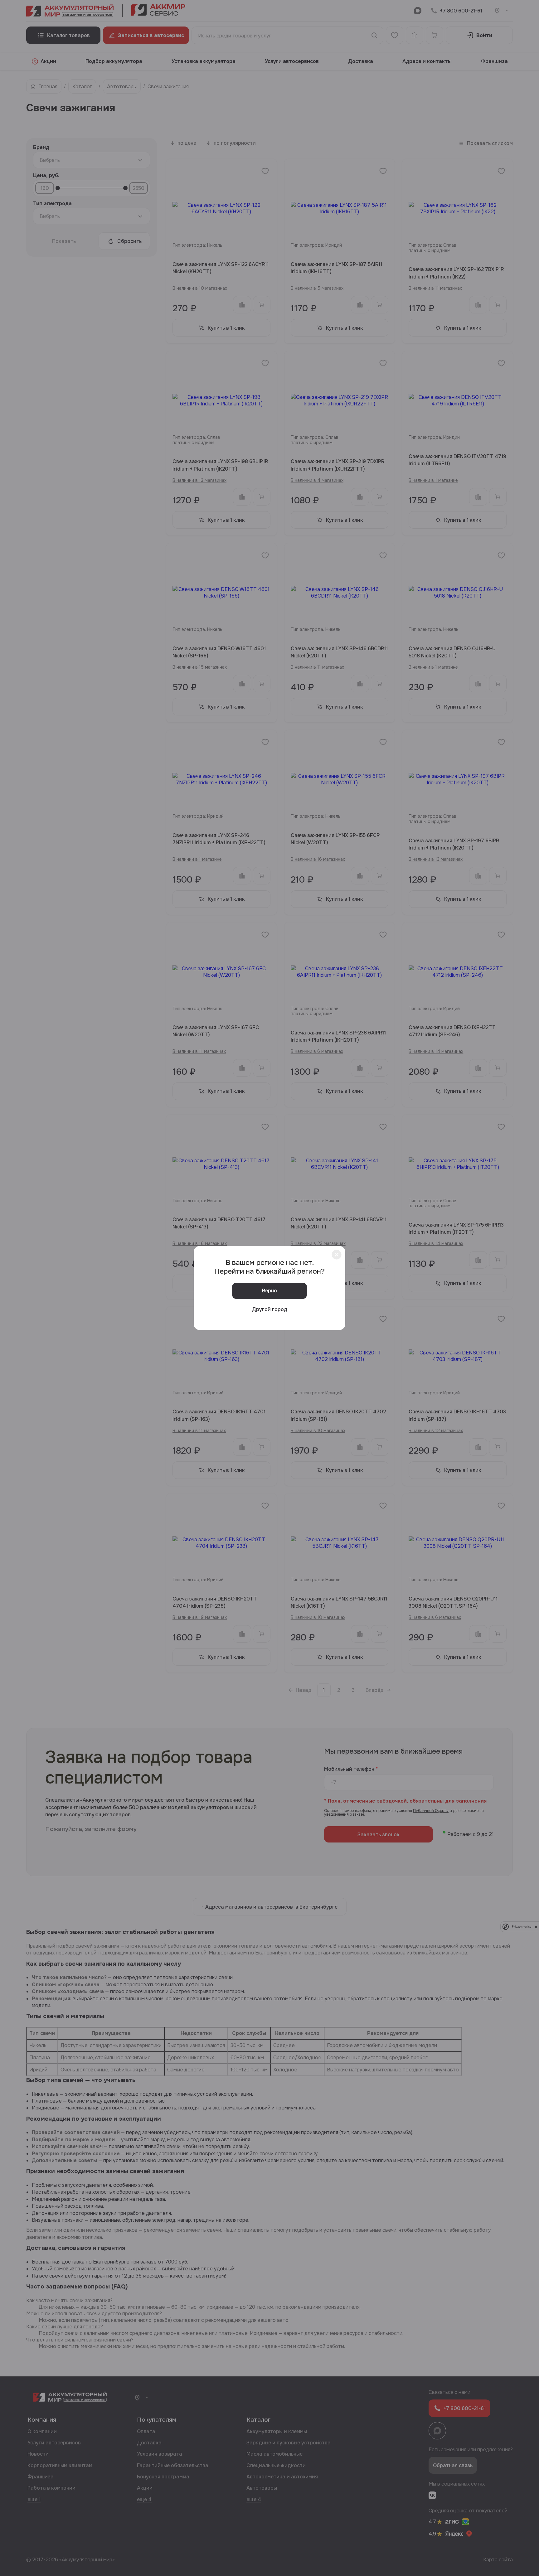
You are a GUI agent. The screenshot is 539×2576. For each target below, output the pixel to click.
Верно (269, 1291)
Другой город (270, 1309)
